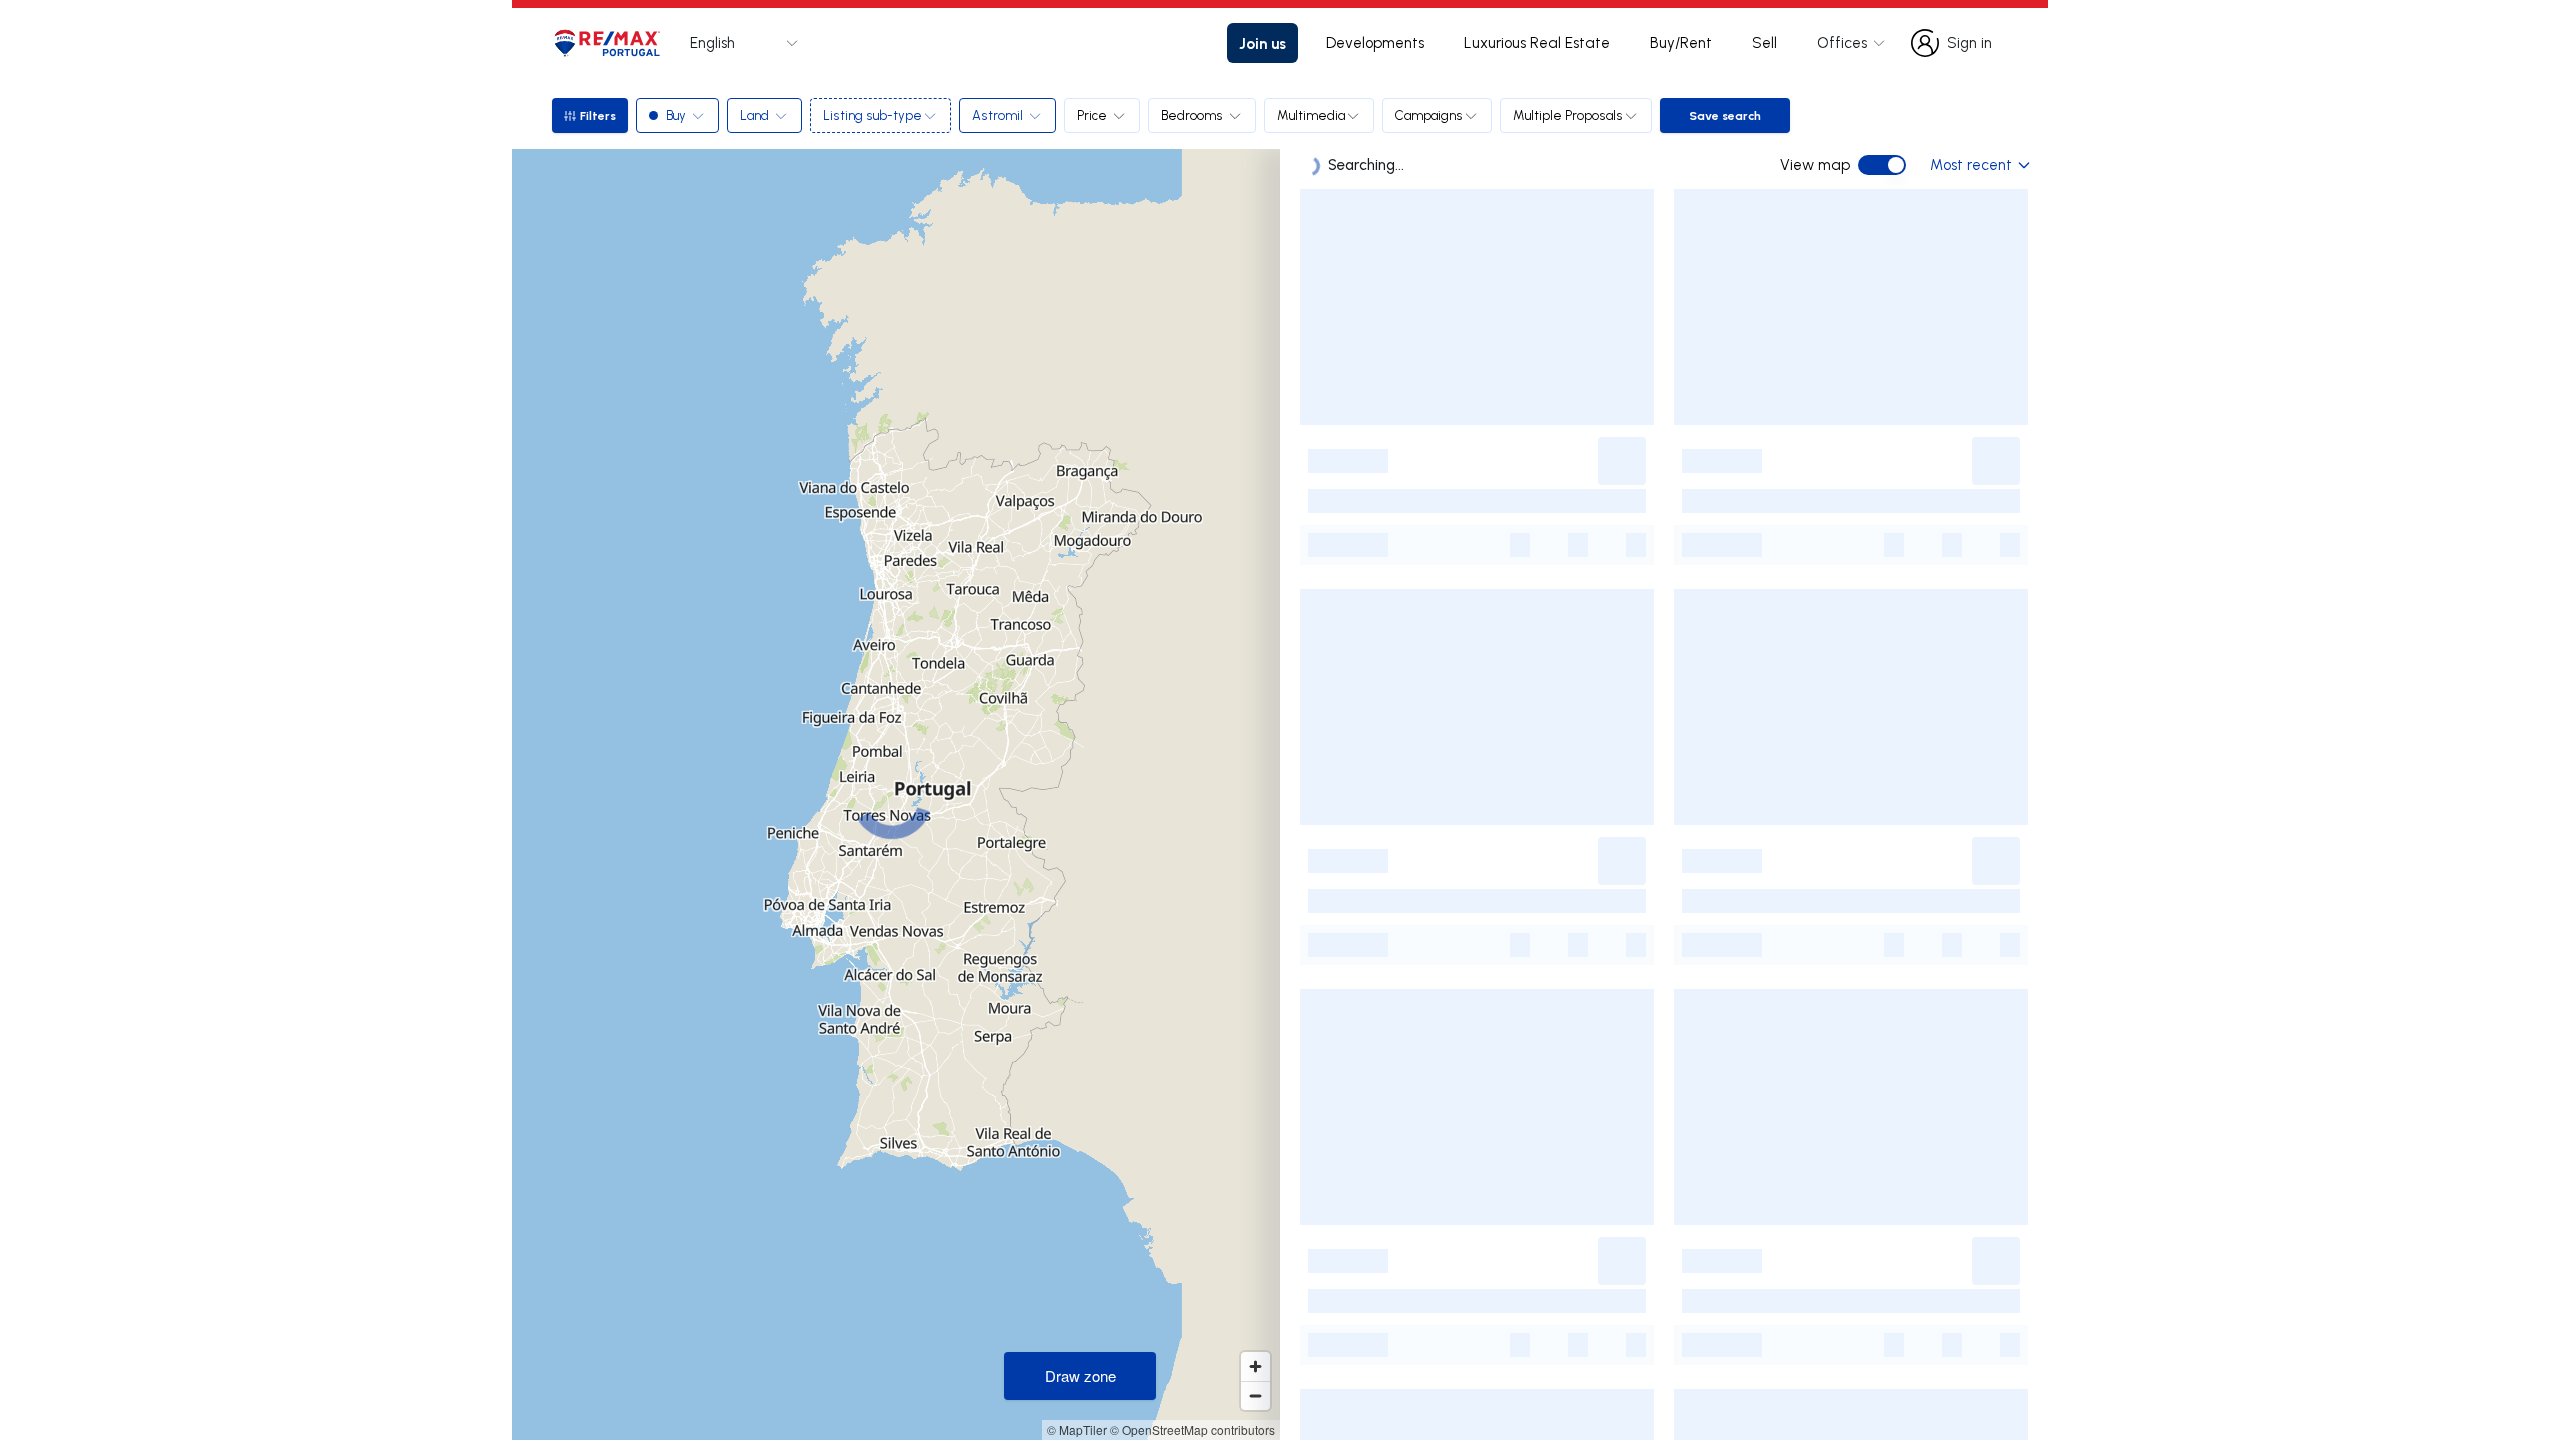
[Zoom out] (1255, 1395)
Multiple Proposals (1568, 115)
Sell (1764, 42)
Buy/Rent (1681, 42)
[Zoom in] (1255, 1366)
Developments (1375, 42)
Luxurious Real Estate (1537, 42)
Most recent (1971, 164)
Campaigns (1429, 115)
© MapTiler (1077, 1429)
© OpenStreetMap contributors (1192, 1429)
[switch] (1882, 165)
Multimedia (1311, 115)
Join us (1262, 43)
